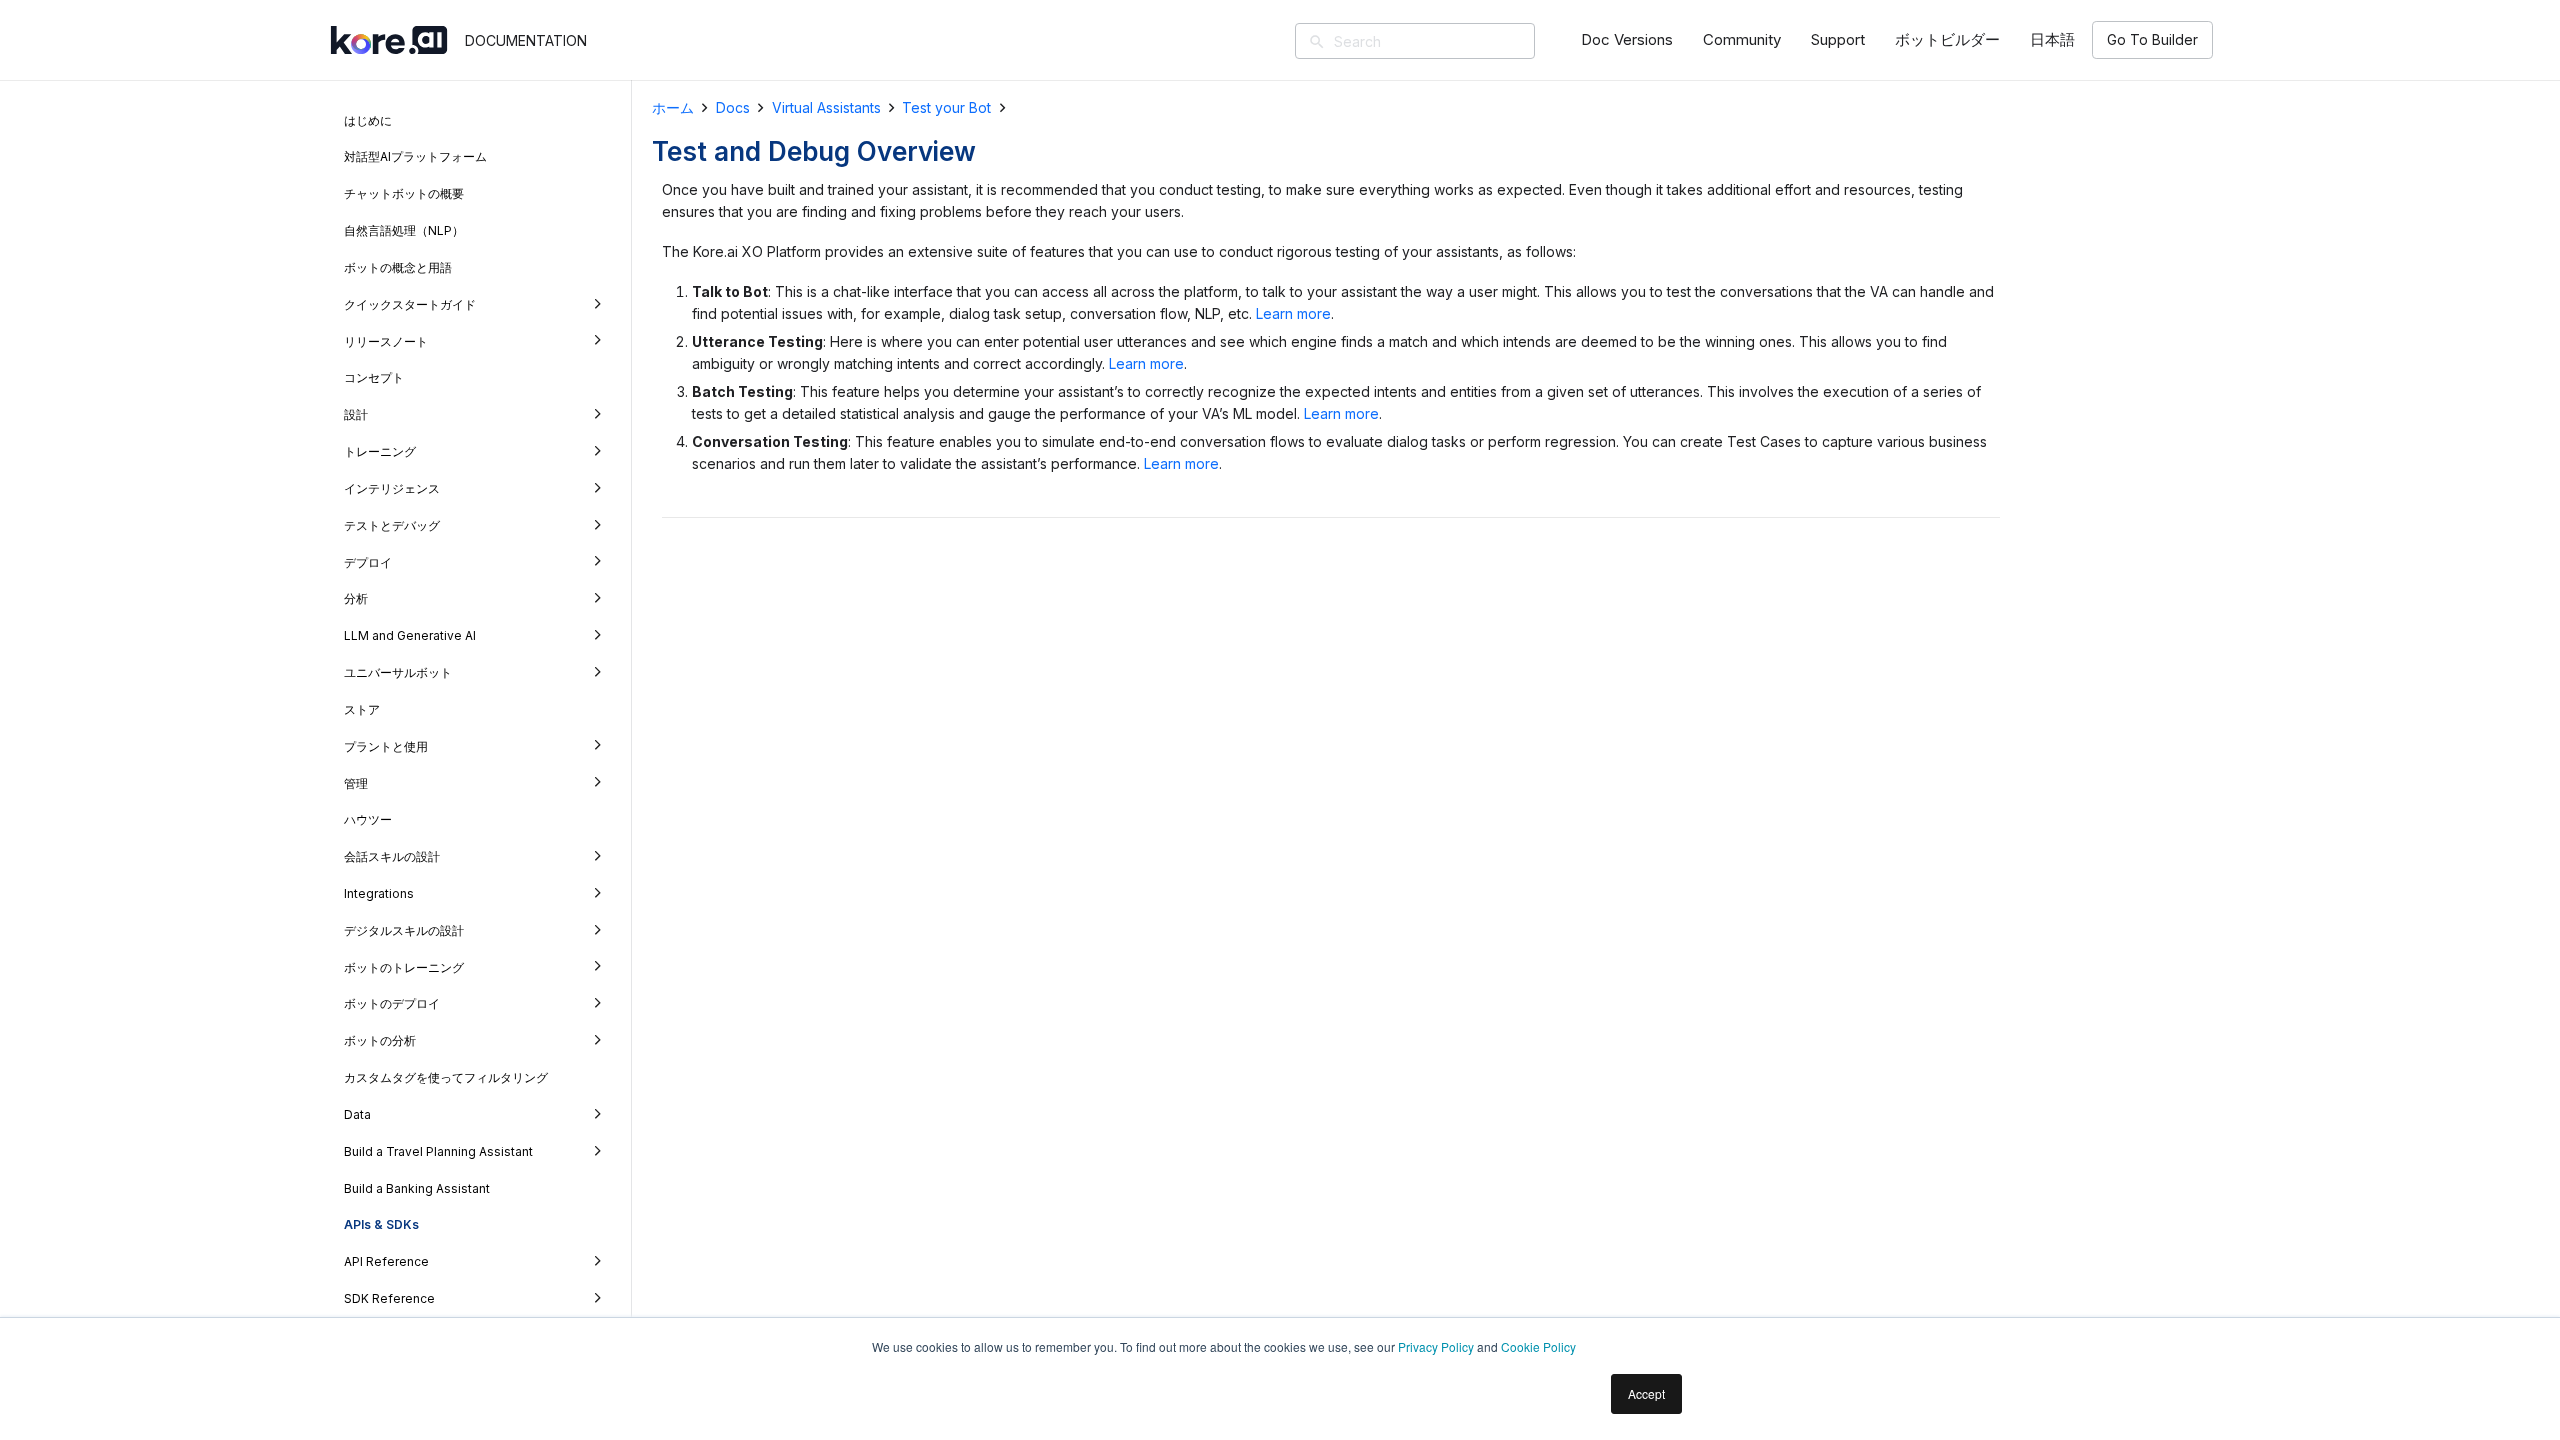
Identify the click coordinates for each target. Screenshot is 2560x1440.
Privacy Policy (1436, 1346)
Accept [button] (1646, 1393)
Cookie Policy (1538, 1346)
